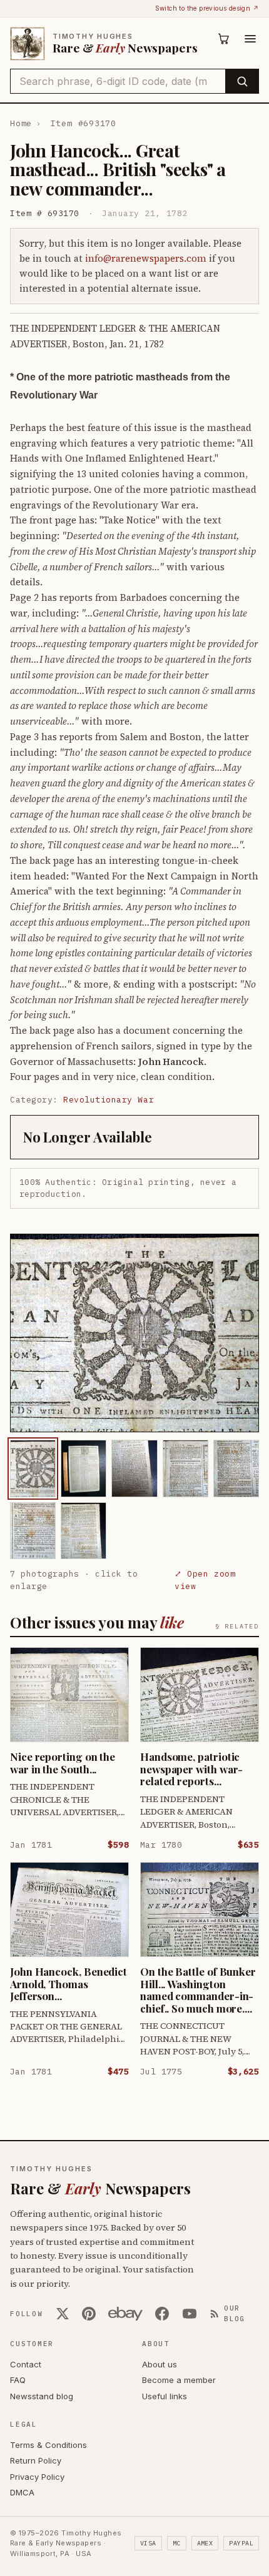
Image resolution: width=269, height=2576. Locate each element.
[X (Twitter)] (63, 2314)
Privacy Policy (37, 2477)
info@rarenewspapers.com (146, 258)
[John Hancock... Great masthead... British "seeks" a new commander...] (33, 1468)
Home (21, 123)
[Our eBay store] (125, 2314)
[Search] (242, 81)
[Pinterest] (89, 2314)
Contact (26, 2364)
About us (160, 2364)
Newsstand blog (42, 2396)
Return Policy (36, 2460)
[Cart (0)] (224, 39)
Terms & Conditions (48, 2445)
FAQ (18, 2380)
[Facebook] (162, 2314)
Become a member (179, 2380)
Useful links (165, 2396)
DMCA (22, 2492)
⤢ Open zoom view (205, 1580)
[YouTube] (190, 2314)
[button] (134, 1333)
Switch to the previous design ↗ (207, 8)
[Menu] (250, 39)
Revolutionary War (109, 1100)
